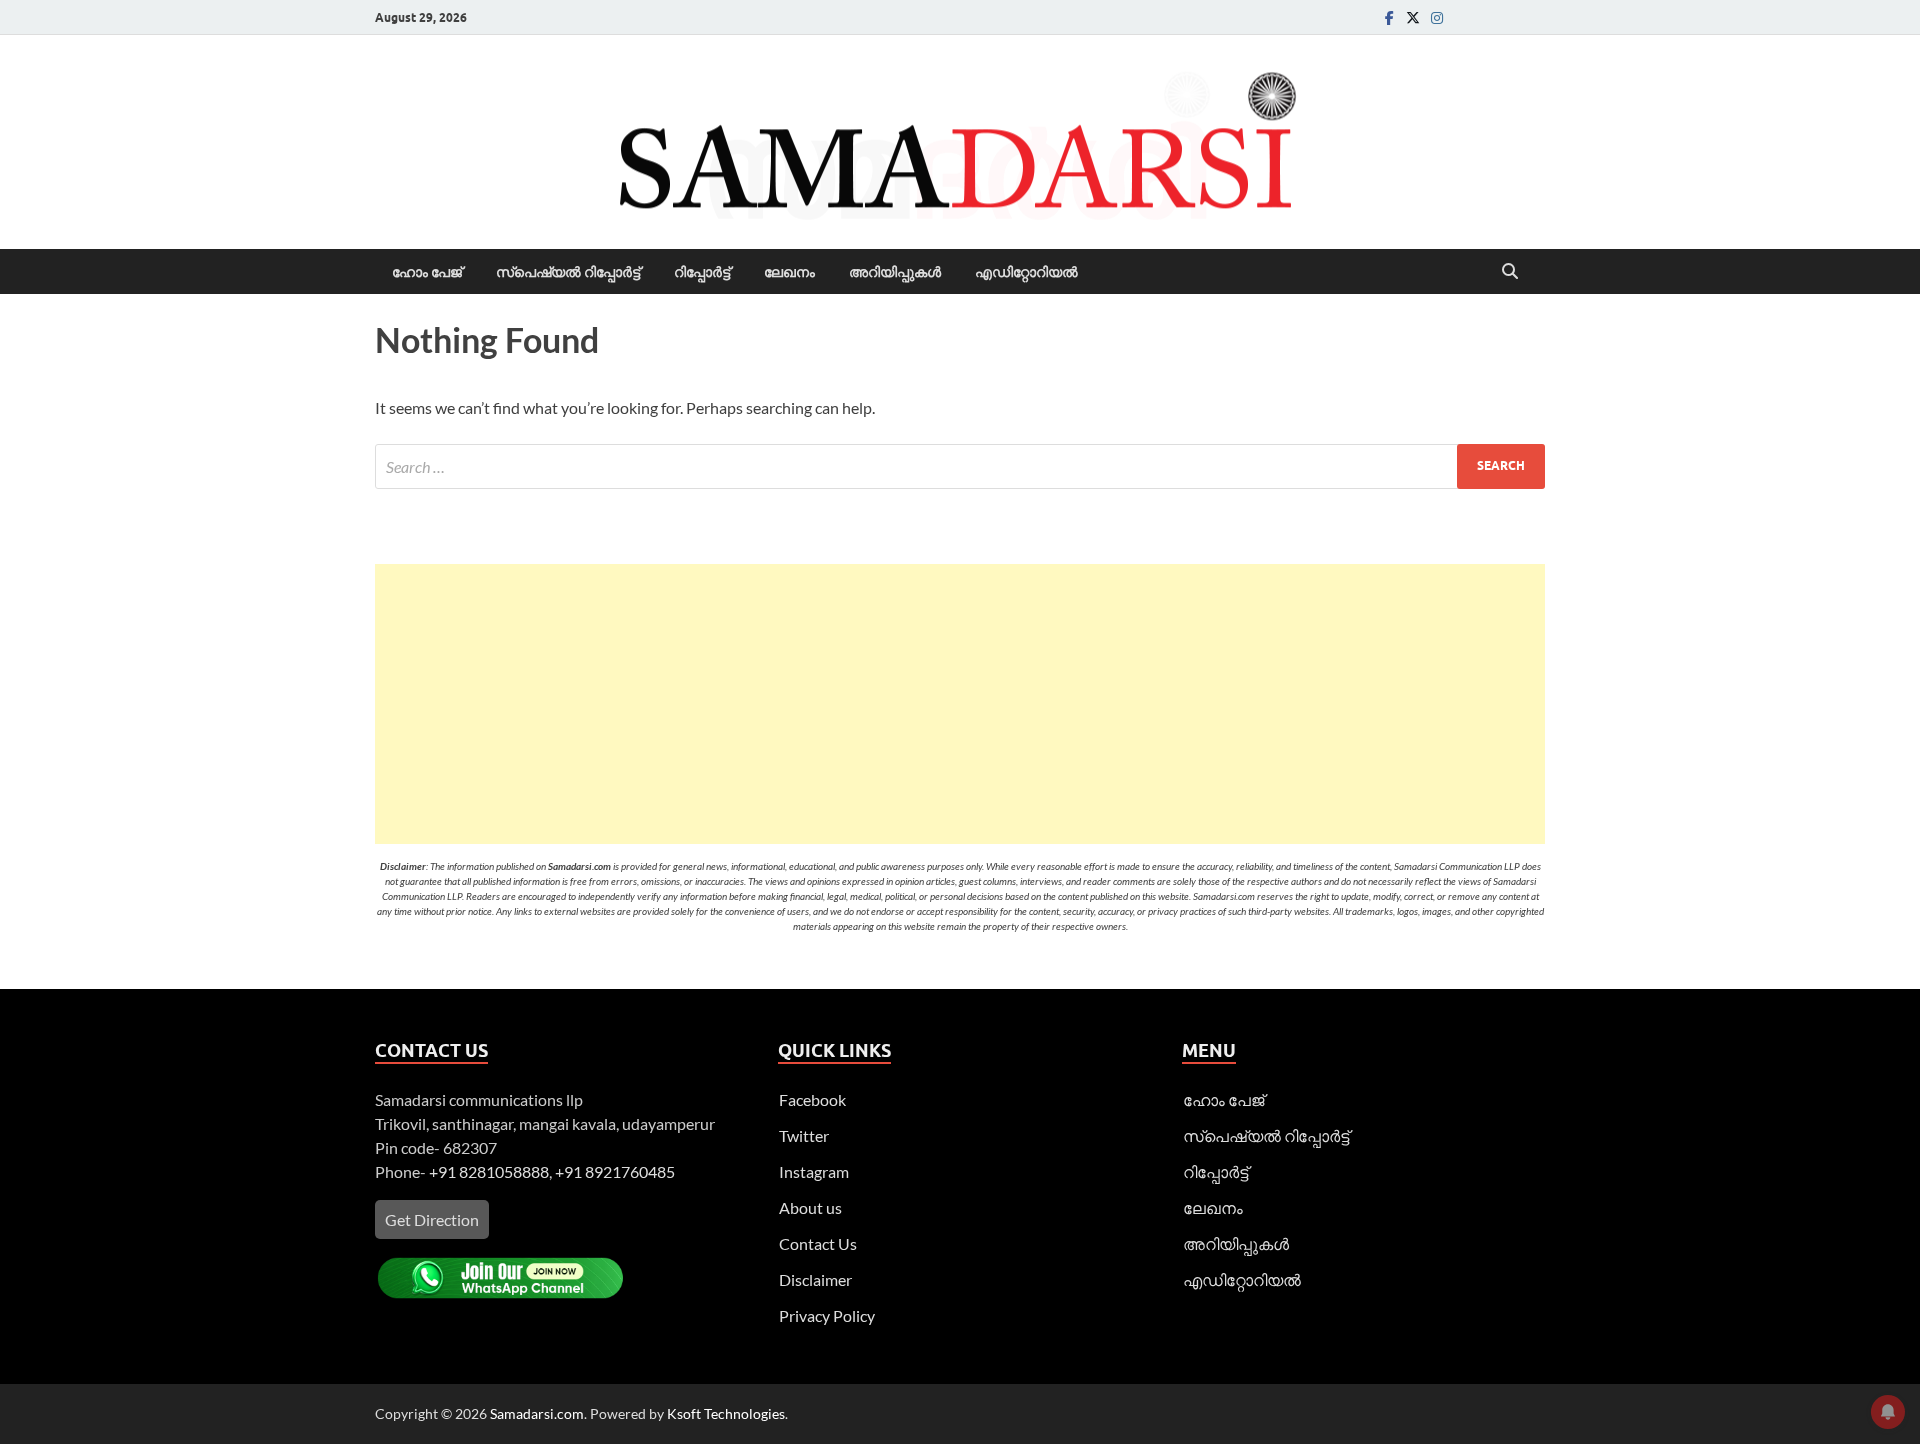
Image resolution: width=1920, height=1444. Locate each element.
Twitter (804, 1135)
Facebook (812, 1099)
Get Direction (432, 1219)
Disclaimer (815, 1279)
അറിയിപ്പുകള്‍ (895, 272)
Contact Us (818, 1243)
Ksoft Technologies (726, 1413)
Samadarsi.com (537, 1413)
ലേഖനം (789, 272)
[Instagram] (1437, 17)
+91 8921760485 (615, 1171)
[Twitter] (1413, 17)
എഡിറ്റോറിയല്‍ (1026, 272)
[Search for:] (960, 466)
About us (810, 1207)
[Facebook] (1389, 17)
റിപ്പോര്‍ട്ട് (702, 272)
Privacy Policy (827, 1315)
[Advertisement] (960, 704)
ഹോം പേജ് (427, 272)
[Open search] (1510, 272)
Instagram (814, 1171)
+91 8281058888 (489, 1171)
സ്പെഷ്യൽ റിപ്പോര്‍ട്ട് (568, 272)
